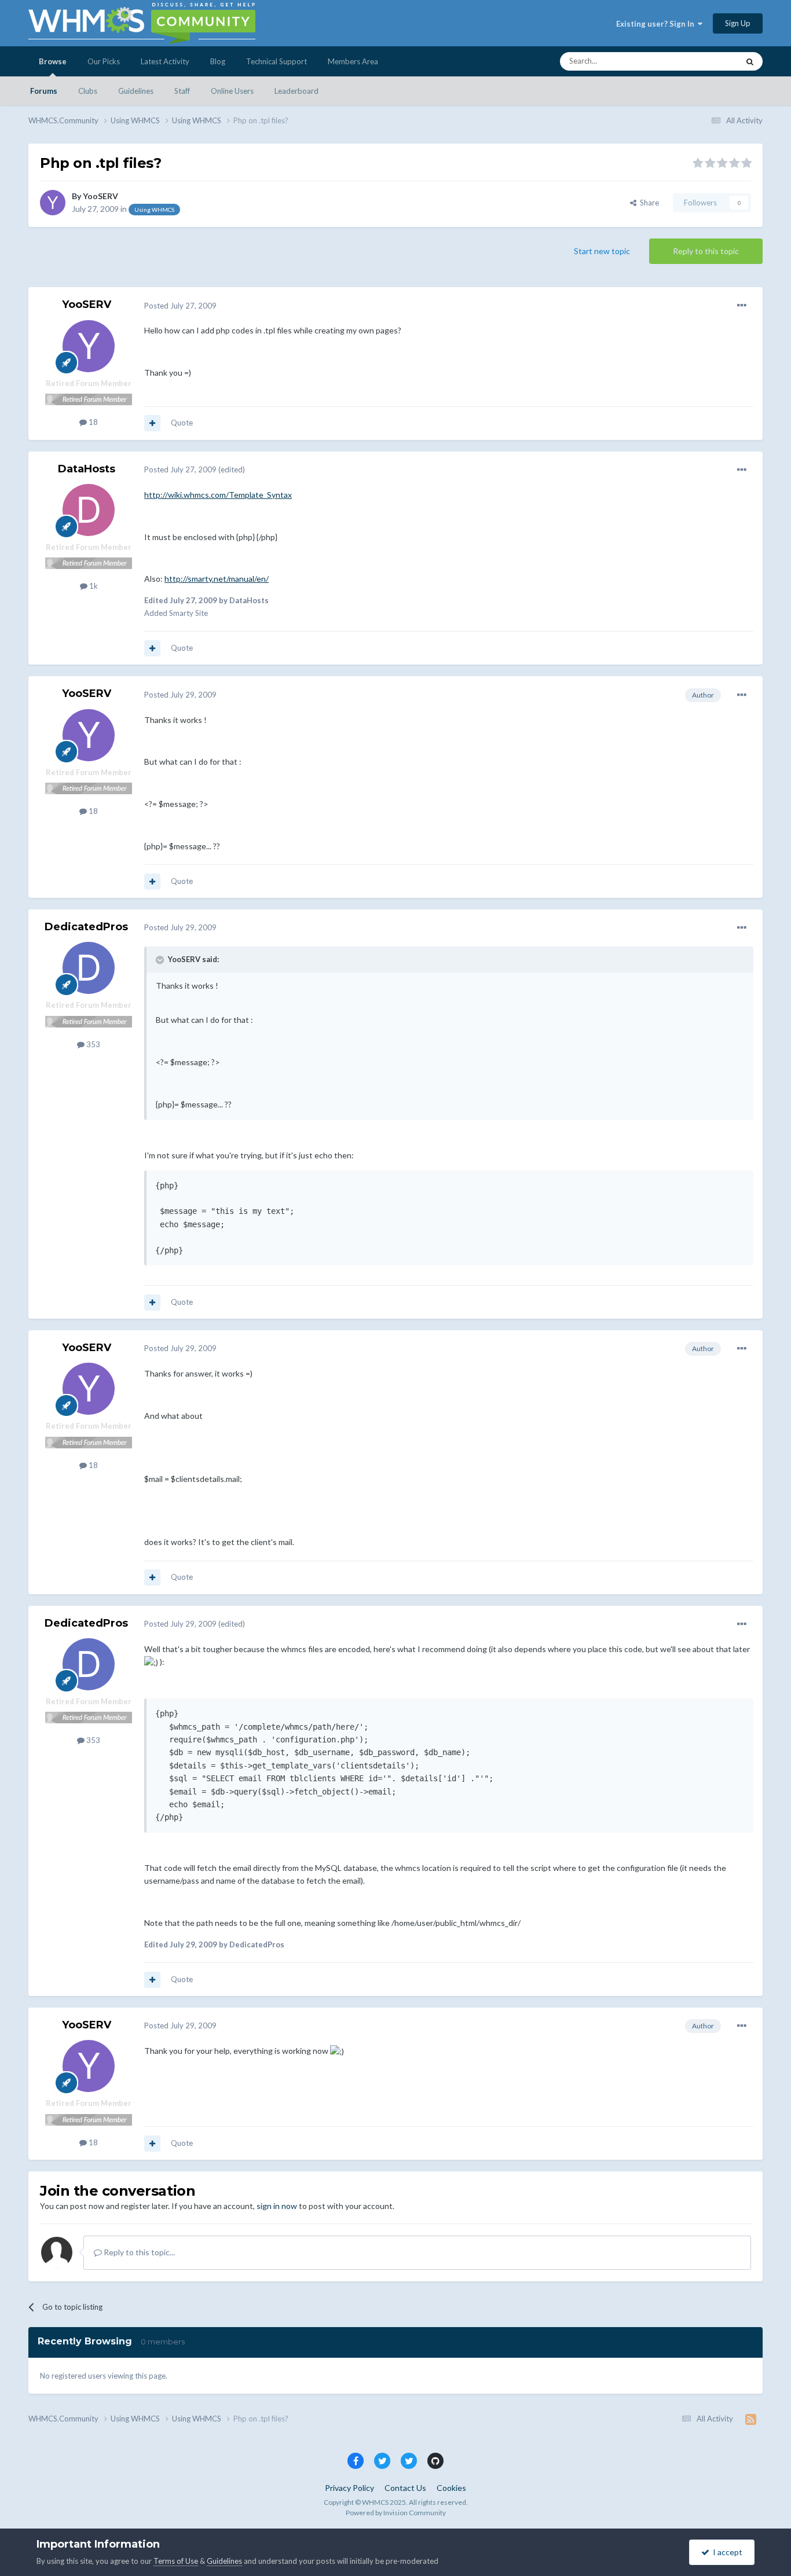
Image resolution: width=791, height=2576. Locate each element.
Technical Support (277, 61)
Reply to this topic (706, 251)
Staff (182, 91)
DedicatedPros (86, 927)
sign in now (277, 2206)
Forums (44, 91)
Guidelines (136, 91)
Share (648, 203)
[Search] (750, 61)
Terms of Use (176, 2561)
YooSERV (100, 196)
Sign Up (738, 23)
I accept (726, 2552)
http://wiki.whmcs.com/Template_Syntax (218, 495)
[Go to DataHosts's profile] (89, 510)
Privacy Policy (349, 2488)
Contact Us (405, 2488)
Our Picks (104, 61)
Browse (53, 61)
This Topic (706, 61)
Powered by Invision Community (396, 2513)
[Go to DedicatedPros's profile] (89, 968)
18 (92, 422)
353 (92, 1044)
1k (93, 586)
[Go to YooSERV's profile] (53, 203)
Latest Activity (165, 61)
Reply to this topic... (138, 2252)
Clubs (88, 91)
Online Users (232, 91)
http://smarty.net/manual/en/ (217, 579)
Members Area (353, 61)
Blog (218, 61)
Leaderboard (296, 91)
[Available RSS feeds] (751, 2419)
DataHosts (87, 469)
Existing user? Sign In (657, 24)
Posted (180, 306)
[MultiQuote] (152, 423)
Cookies (451, 2488)
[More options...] (742, 306)
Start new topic (602, 251)
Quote (182, 423)
